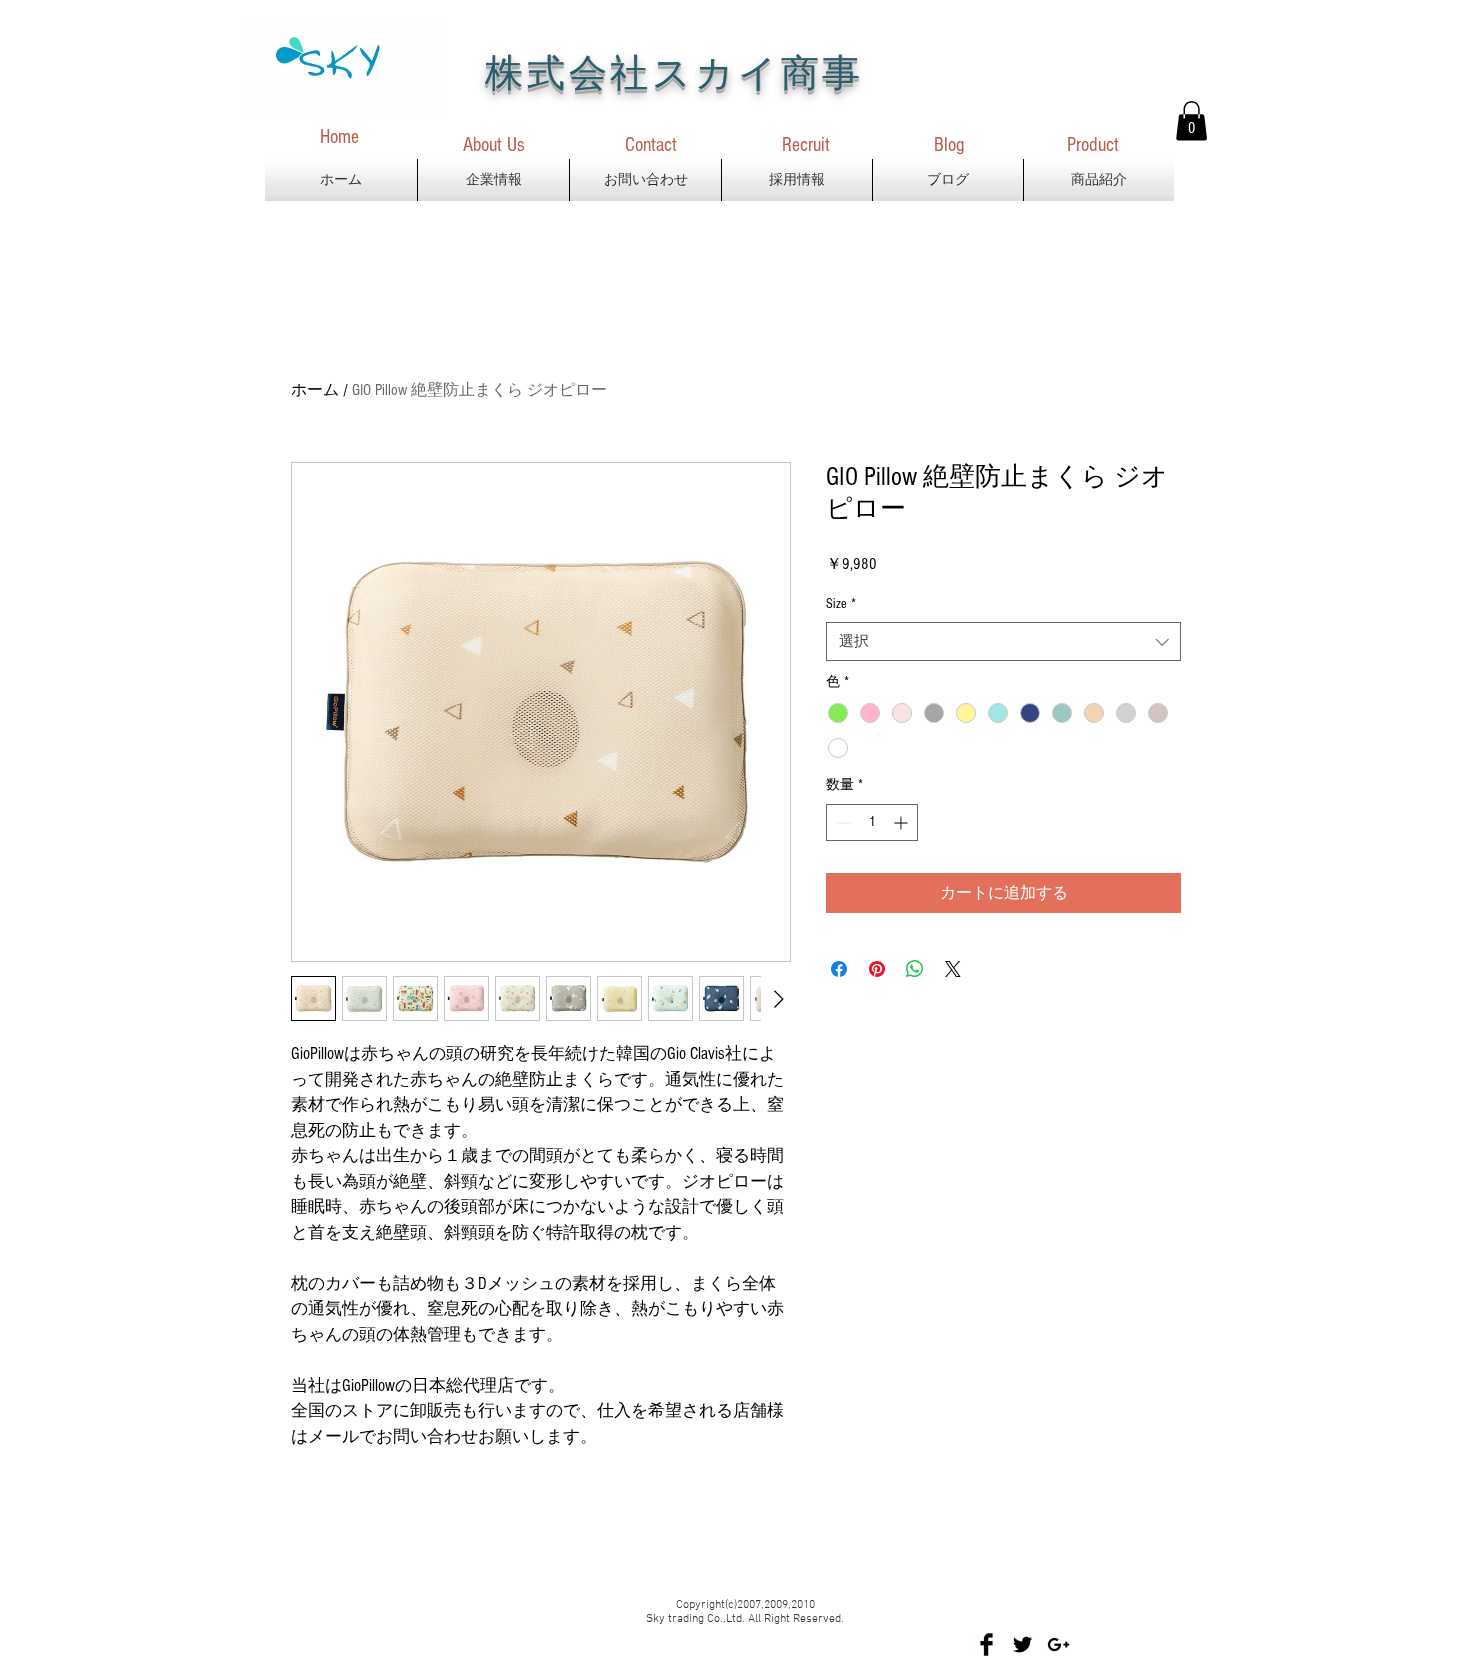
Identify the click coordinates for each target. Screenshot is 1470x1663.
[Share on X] (953, 969)
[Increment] (902, 822)
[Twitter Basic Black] (1022, 1644)
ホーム (315, 390)
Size (841, 604)
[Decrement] (841, 822)
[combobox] (1003, 641)
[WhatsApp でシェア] (915, 969)
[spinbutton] (872, 822)
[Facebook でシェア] (839, 969)
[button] (1191, 120)
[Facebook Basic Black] (986, 1644)
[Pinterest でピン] (877, 969)
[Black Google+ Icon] (1058, 1644)
